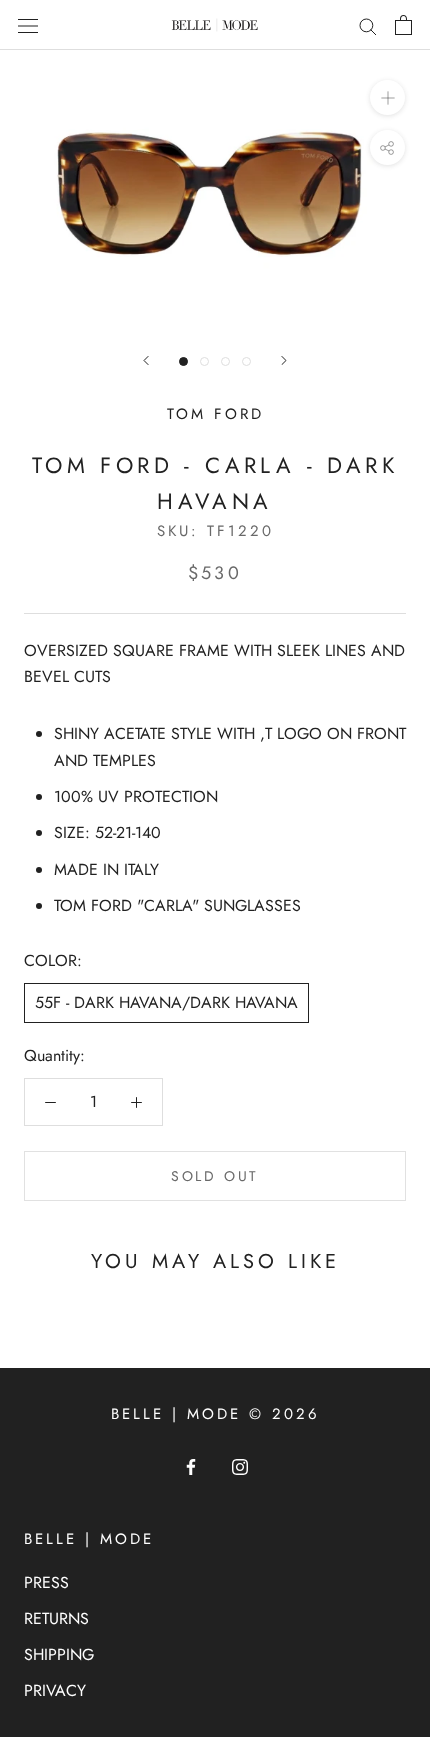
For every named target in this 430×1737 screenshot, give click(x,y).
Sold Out (215, 1176)
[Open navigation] (28, 25)
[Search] (368, 25)
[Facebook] (191, 1465)
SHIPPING (59, 1654)
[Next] (284, 360)
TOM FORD (215, 414)
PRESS (46, 1582)
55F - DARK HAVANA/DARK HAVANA (166, 1002)
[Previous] (146, 360)
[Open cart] (403, 25)
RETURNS (56, 1618)
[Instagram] (240, 1465)
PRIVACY (55, 1690)
